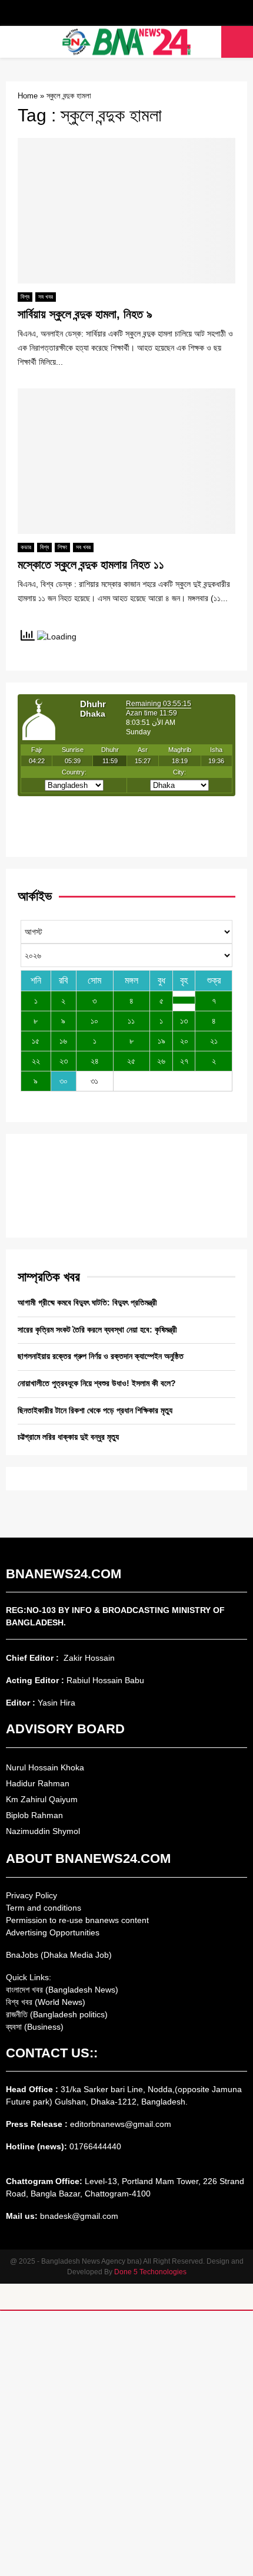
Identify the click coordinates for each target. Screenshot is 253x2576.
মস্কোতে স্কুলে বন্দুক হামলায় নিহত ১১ (91, 565)
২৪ (95, 1061)
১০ (94, 1021)
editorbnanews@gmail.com (121, 2124)
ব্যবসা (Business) (35, 2027)
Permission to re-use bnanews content (77, 1920)
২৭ (184, 1061)
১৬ (63, 1041)
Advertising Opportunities (53, 1932)
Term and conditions (44, 1908)
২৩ (64, 1061)
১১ (131, 1021)
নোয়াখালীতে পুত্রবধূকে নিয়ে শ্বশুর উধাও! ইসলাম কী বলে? (97, 1383)
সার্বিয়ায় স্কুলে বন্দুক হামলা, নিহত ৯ (85, 314)
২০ (184, 1041)
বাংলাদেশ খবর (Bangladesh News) (62, 1990)
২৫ (131, 1061)
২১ (214, 1041)
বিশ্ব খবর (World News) (46, 2002)
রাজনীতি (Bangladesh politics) (57, 2014)
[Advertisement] (126, 2443)
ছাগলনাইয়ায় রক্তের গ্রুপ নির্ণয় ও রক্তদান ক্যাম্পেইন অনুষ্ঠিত (101, 1356)
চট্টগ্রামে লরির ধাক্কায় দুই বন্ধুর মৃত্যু (68, 1437)
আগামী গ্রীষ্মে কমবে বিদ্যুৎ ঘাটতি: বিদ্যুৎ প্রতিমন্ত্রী (87, 1302)
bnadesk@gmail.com (78, 2216)
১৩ (184, 1021)
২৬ (161, 1061)
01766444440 (95, 2146)
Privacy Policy (31, 1895)
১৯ (162, 1041)
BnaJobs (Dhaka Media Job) (59, 1955)
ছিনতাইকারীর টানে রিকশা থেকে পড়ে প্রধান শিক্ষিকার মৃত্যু (95, 1410)
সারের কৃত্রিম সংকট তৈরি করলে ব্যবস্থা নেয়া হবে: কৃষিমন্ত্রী (97, 1330)
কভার (26, 547)
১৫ (36, 1041)
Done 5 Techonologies (150, 2272)
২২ (36, 1061)
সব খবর (46, 297)
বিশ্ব (25, 297)
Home (28, 96)
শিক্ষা (62, 547)
